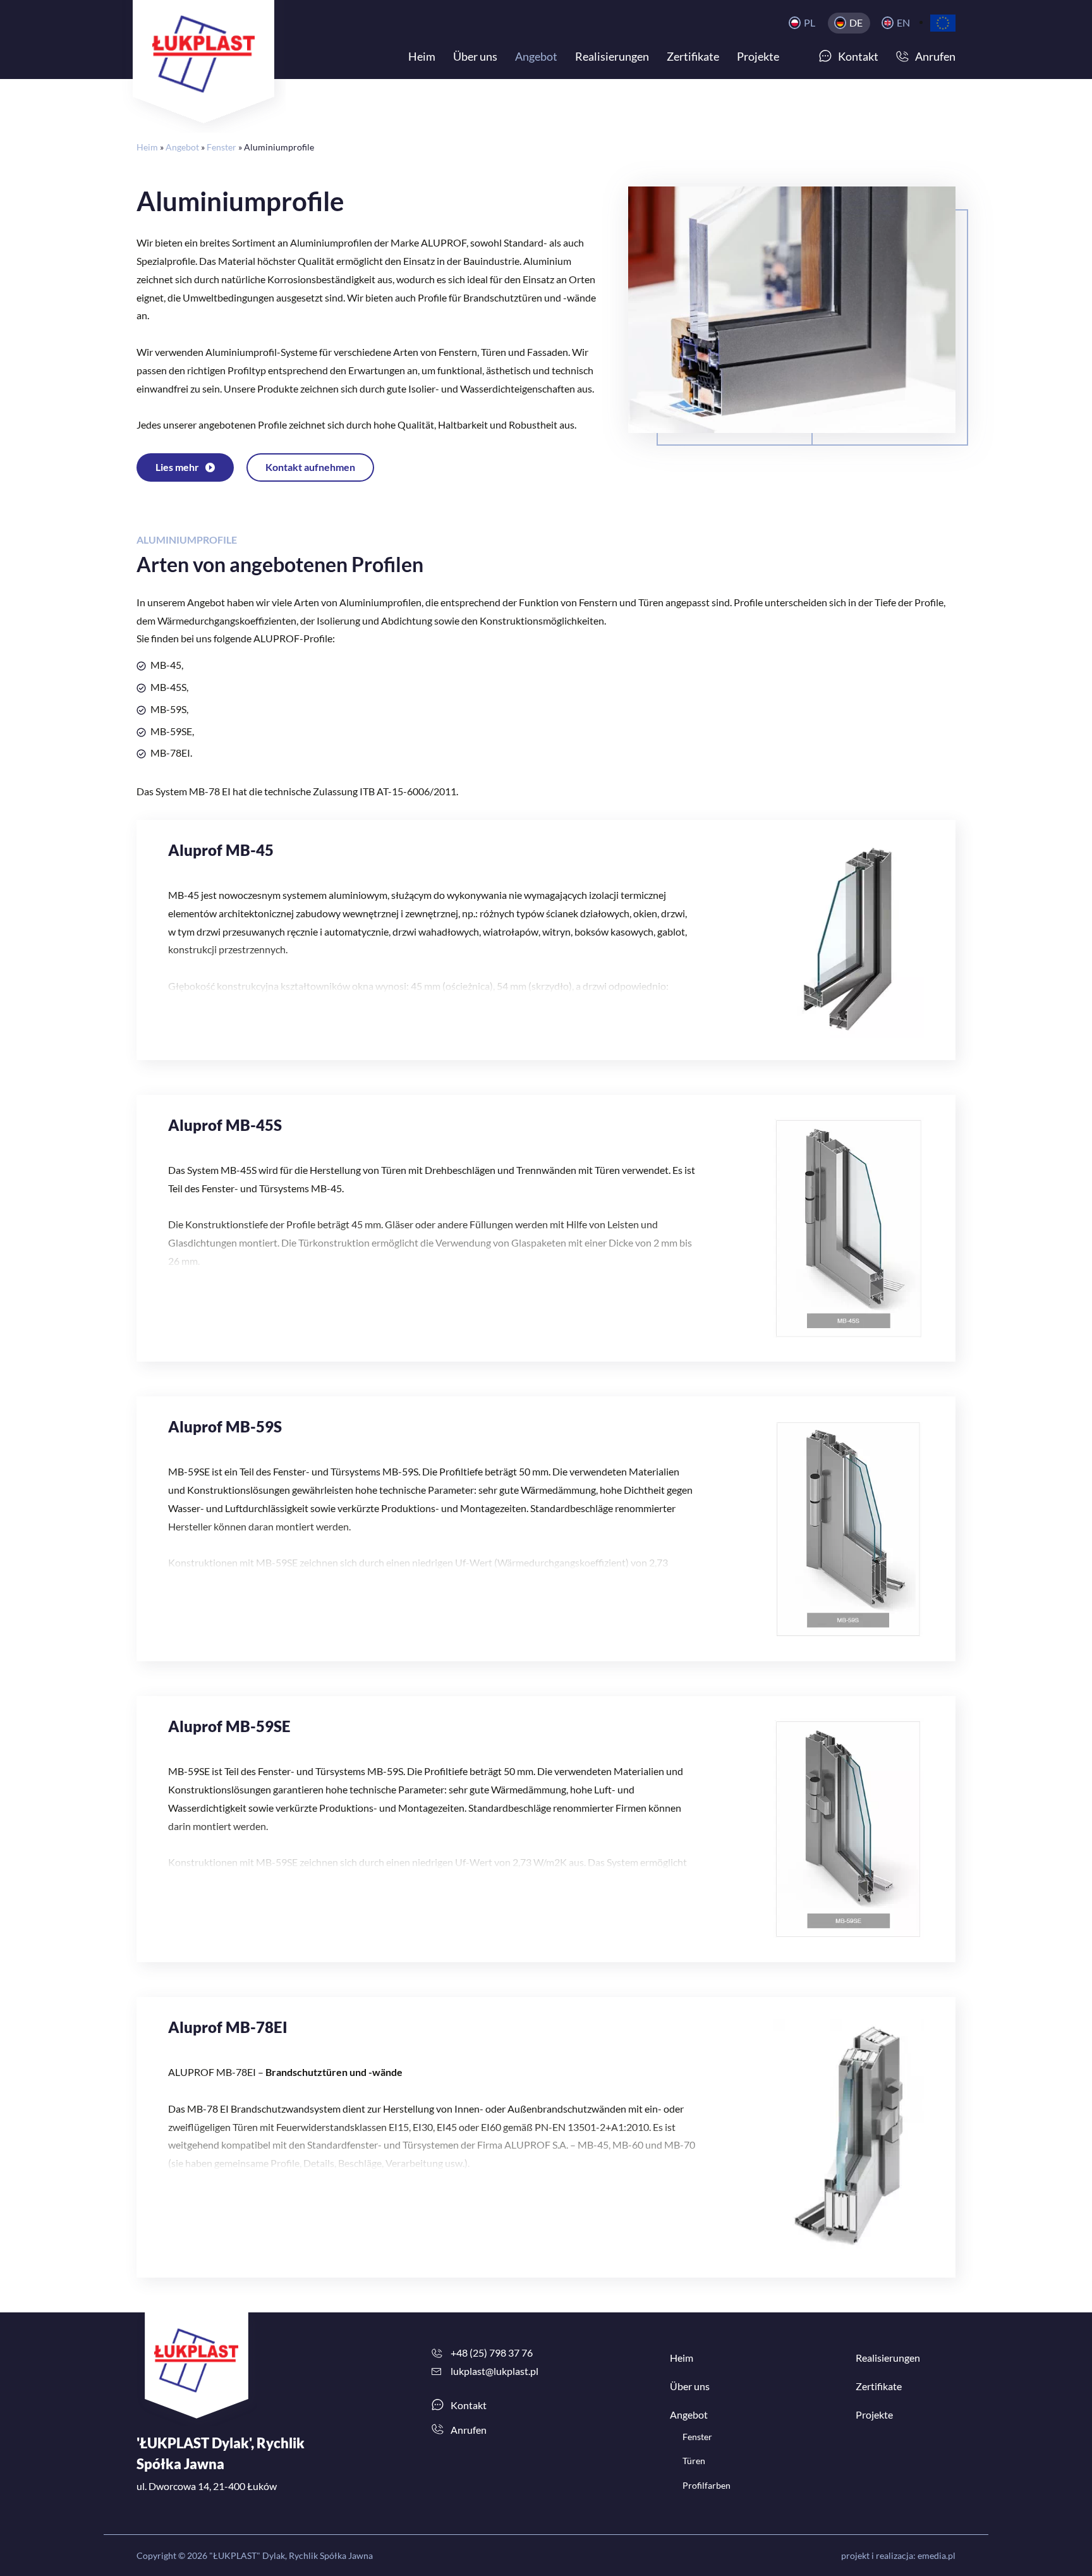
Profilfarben (707, 2485)
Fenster (221, 147)
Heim (147, 147)
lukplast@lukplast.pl (494, 2371)
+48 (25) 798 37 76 (492, 2353)
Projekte (874, 2414)
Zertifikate (879, 2386)
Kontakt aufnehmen (310, 467)
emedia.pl (937, 2555)
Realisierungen (888, 2358)
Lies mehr (177, 467)
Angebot (182, 147)
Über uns (690, 2386)
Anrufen (469, 2430)
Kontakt (469, 2405)
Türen (694, 2461)
